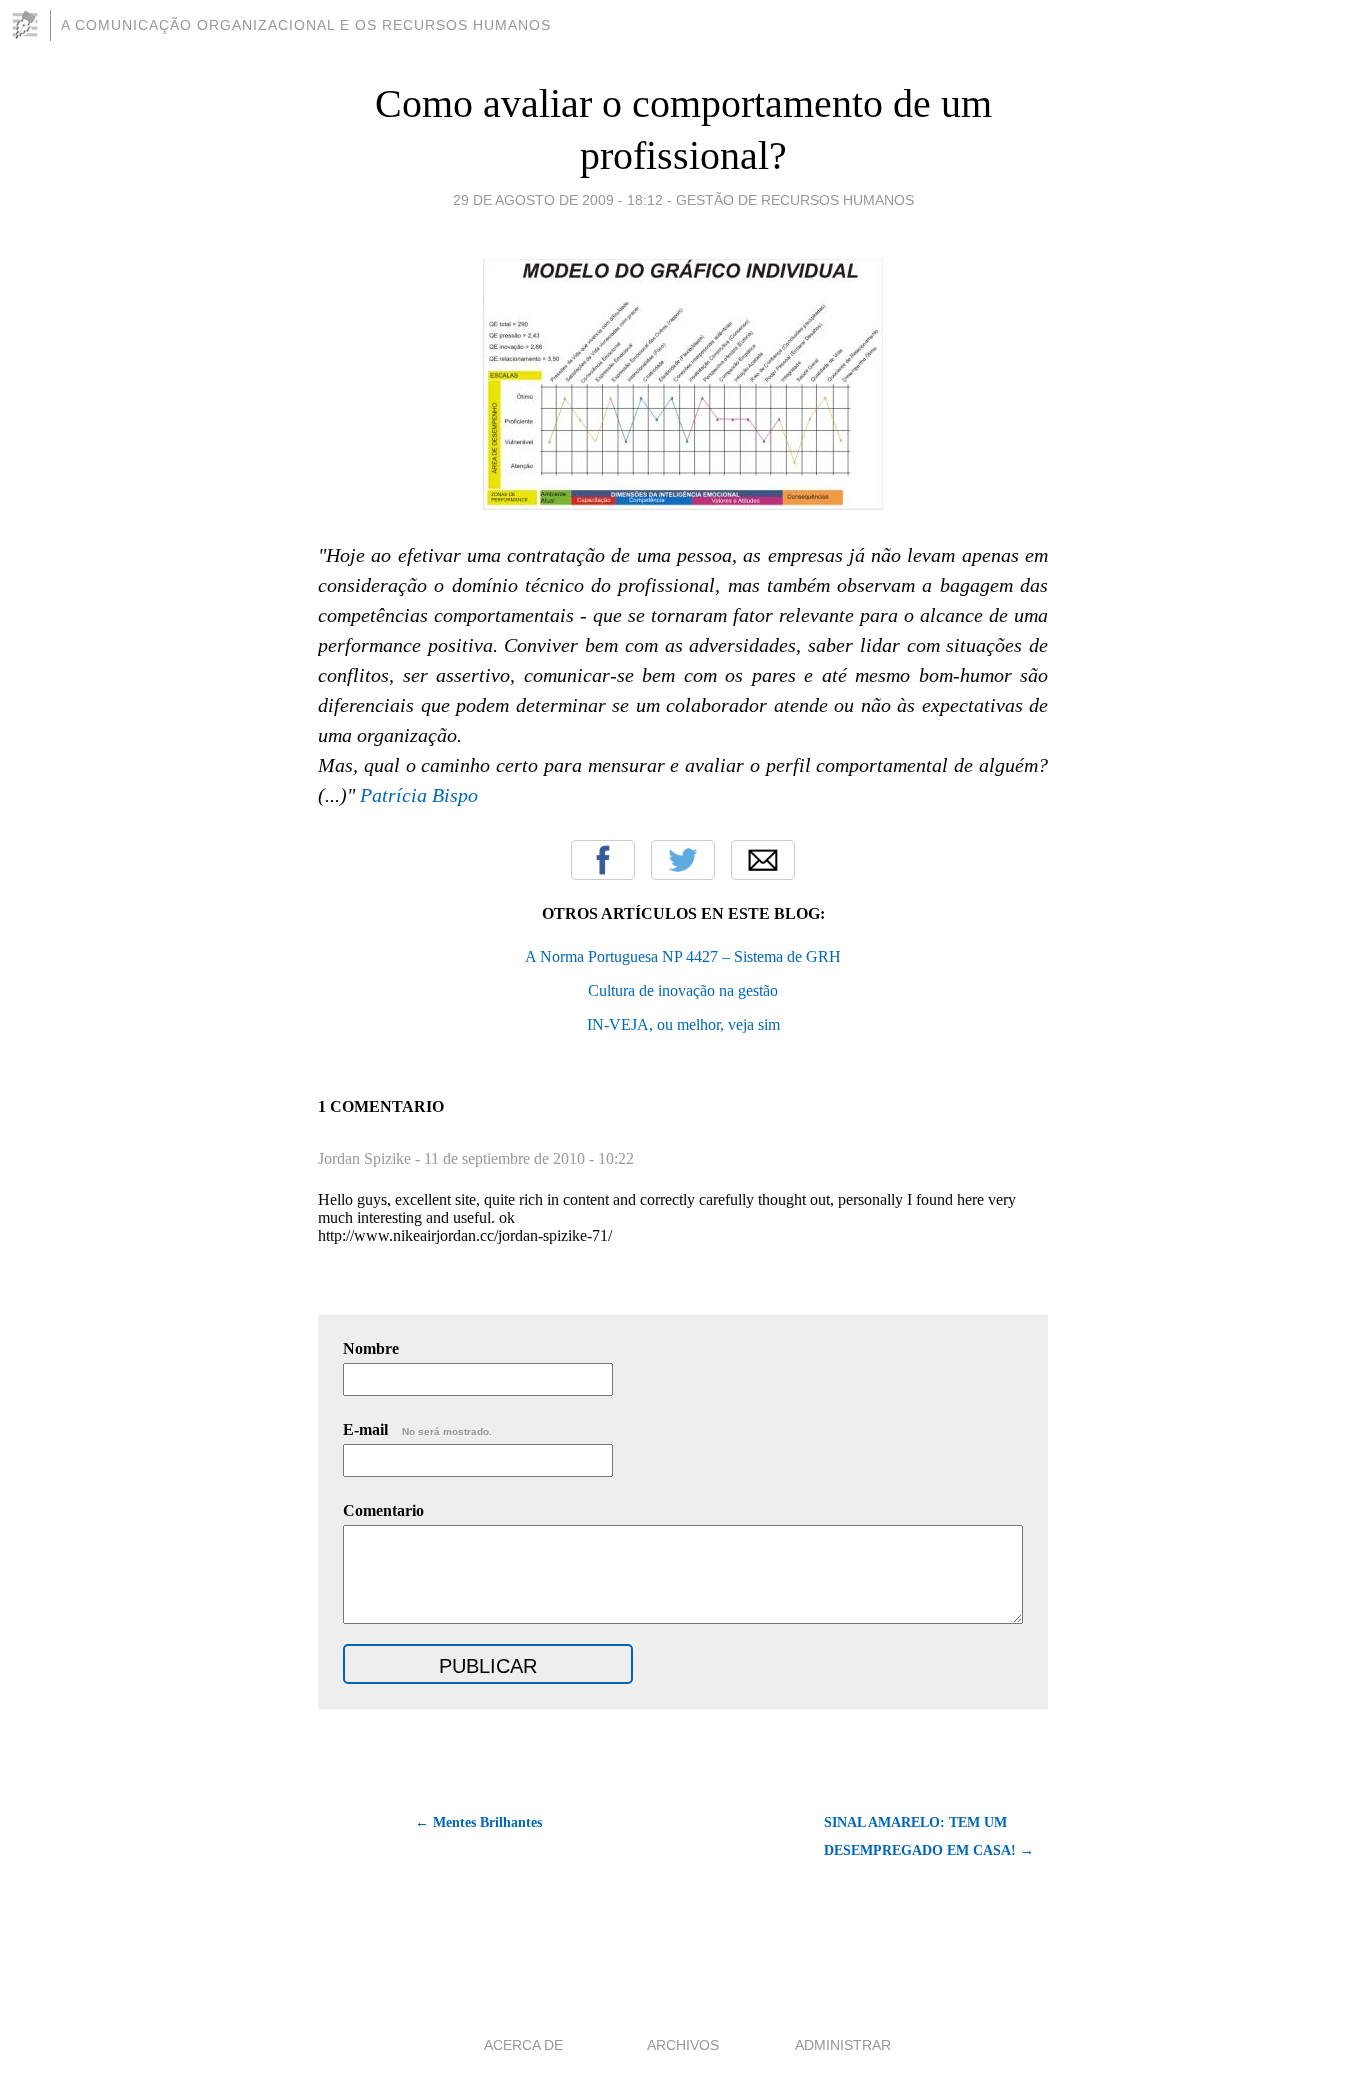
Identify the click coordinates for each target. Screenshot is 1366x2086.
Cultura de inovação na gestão (683, 990)
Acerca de (523, 2045)
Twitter (683, 860)
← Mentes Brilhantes (478, 1822)
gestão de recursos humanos (795, 200)
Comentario (383, 1510)
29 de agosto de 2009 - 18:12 (558, 200)
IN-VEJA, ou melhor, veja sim (683, 1024)
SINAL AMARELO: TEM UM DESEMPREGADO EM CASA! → (929, 1836)
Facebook (603, 860)
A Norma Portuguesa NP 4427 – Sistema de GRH (683, 956)
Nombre (371, 1348)
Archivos (683, 2045)
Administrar (843, 2045)
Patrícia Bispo (419, 795)
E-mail (417, 1429)
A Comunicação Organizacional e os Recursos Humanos (306, 25)
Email (763, 860)
